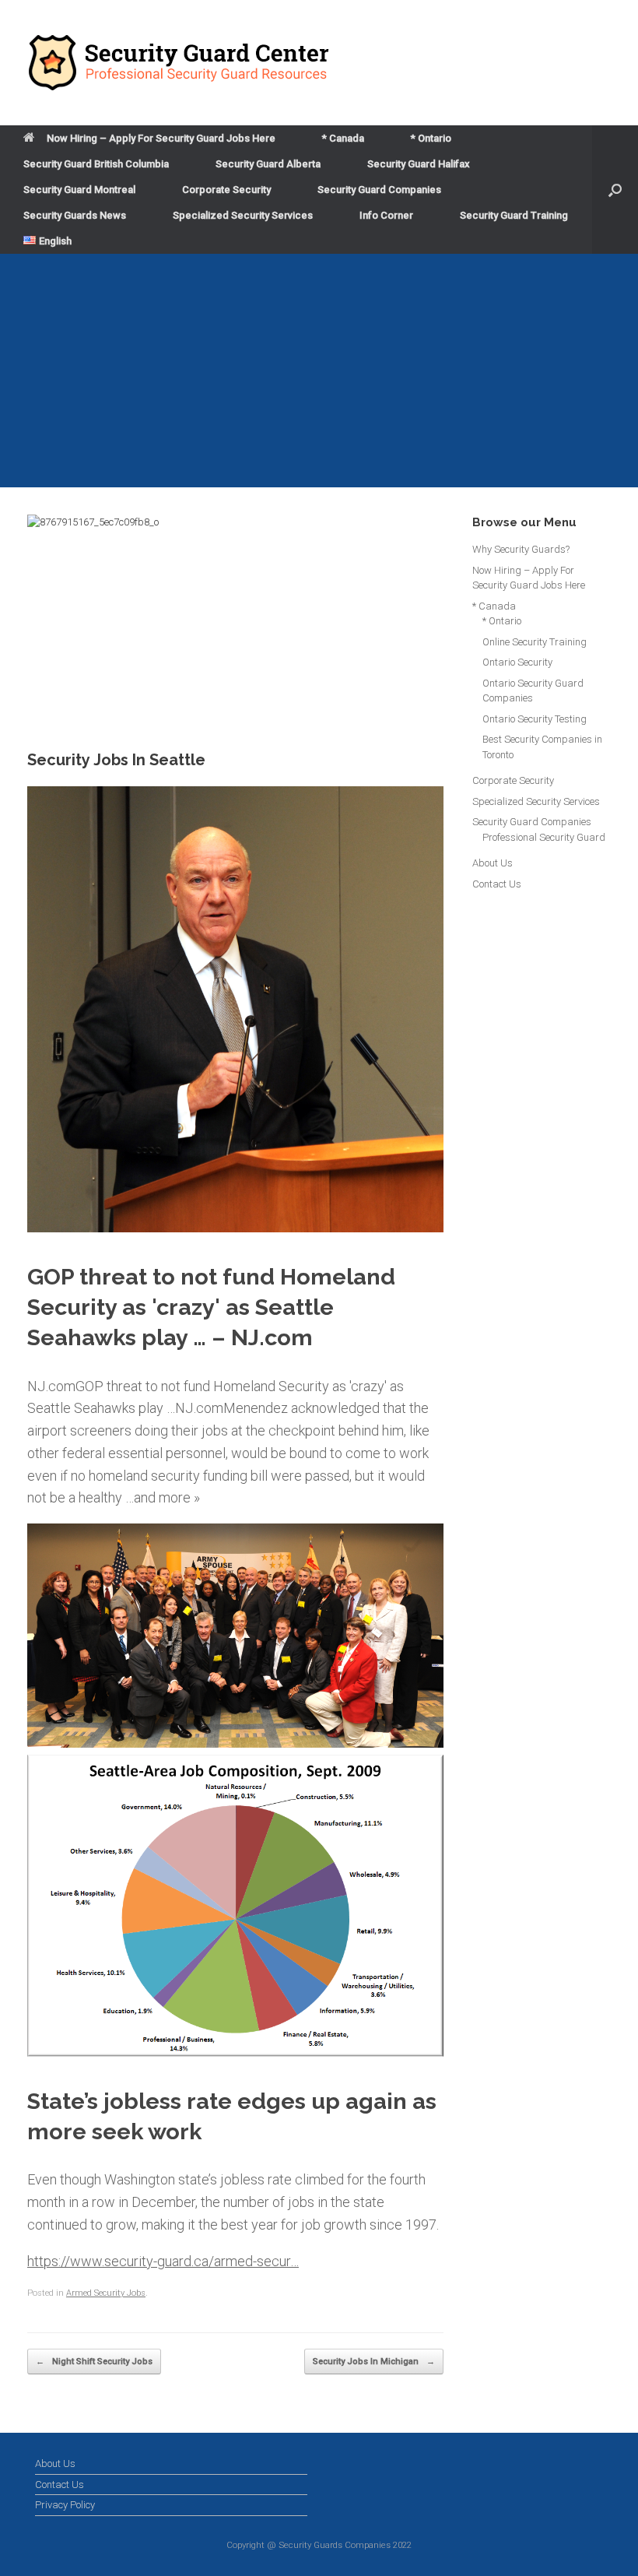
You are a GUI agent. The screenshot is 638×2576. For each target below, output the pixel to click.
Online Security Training (535, 642)
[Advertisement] (319, 371)
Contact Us (497, 884)
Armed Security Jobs (106, 2293)
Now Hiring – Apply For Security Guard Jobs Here (161, 138)
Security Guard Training (514, 215)
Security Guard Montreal (79, 190)
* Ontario (431, 138)
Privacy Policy (65, 2505)
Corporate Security (226, 190)
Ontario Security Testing (535, 719)
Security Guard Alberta (268, 164)
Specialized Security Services (243, 215)
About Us (493, 863)
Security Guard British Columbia (96, 164)
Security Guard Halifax (419, 164)
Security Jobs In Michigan (374, 2362)
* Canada (343, 138)
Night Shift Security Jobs (94, 2362)
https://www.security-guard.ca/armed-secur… (163, 2261)
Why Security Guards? (521, 549)
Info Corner (386, 215)
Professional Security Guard (544, 837)
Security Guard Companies (379, 190)
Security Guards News (75, 215)
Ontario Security (517, 662)
